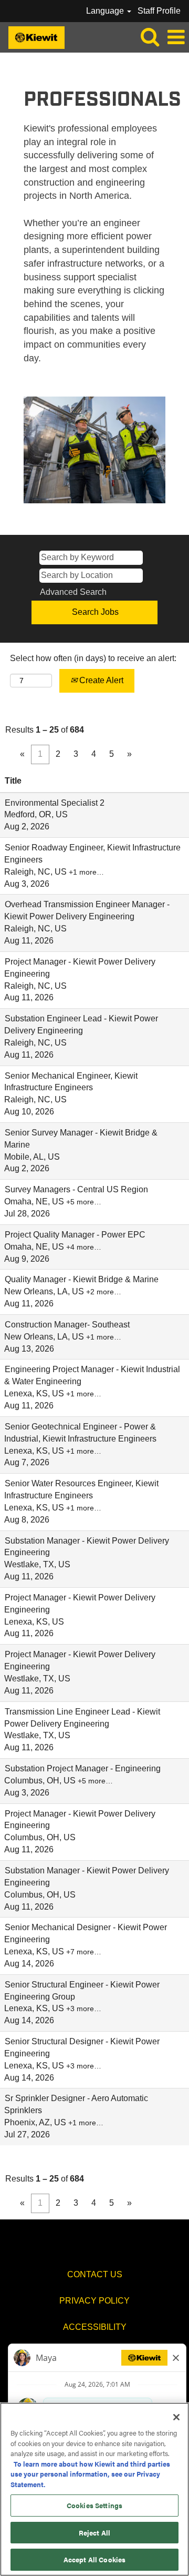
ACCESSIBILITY (95, 2327)
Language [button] (106, 11)
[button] (176, 37)
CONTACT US (95, 2274)
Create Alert (100, 680)
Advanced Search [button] (73, 592)
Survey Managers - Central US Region (76, 1189)
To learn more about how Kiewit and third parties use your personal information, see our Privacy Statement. (90, 2474)
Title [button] (13, 781)
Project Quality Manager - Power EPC (75, 1235)
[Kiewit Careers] (33, 37)
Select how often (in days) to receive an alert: (93, 658)
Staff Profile (159, 11)
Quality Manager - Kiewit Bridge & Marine (82, 1279)
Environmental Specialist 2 (55, 803)
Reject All (94, 2533)
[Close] (176, 2417)
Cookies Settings (94, 2505)
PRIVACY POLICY (94, 2301)
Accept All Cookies (94, 2559)
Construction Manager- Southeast (67, 1325)
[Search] (150, 37)
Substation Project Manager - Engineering (83, 1768)
